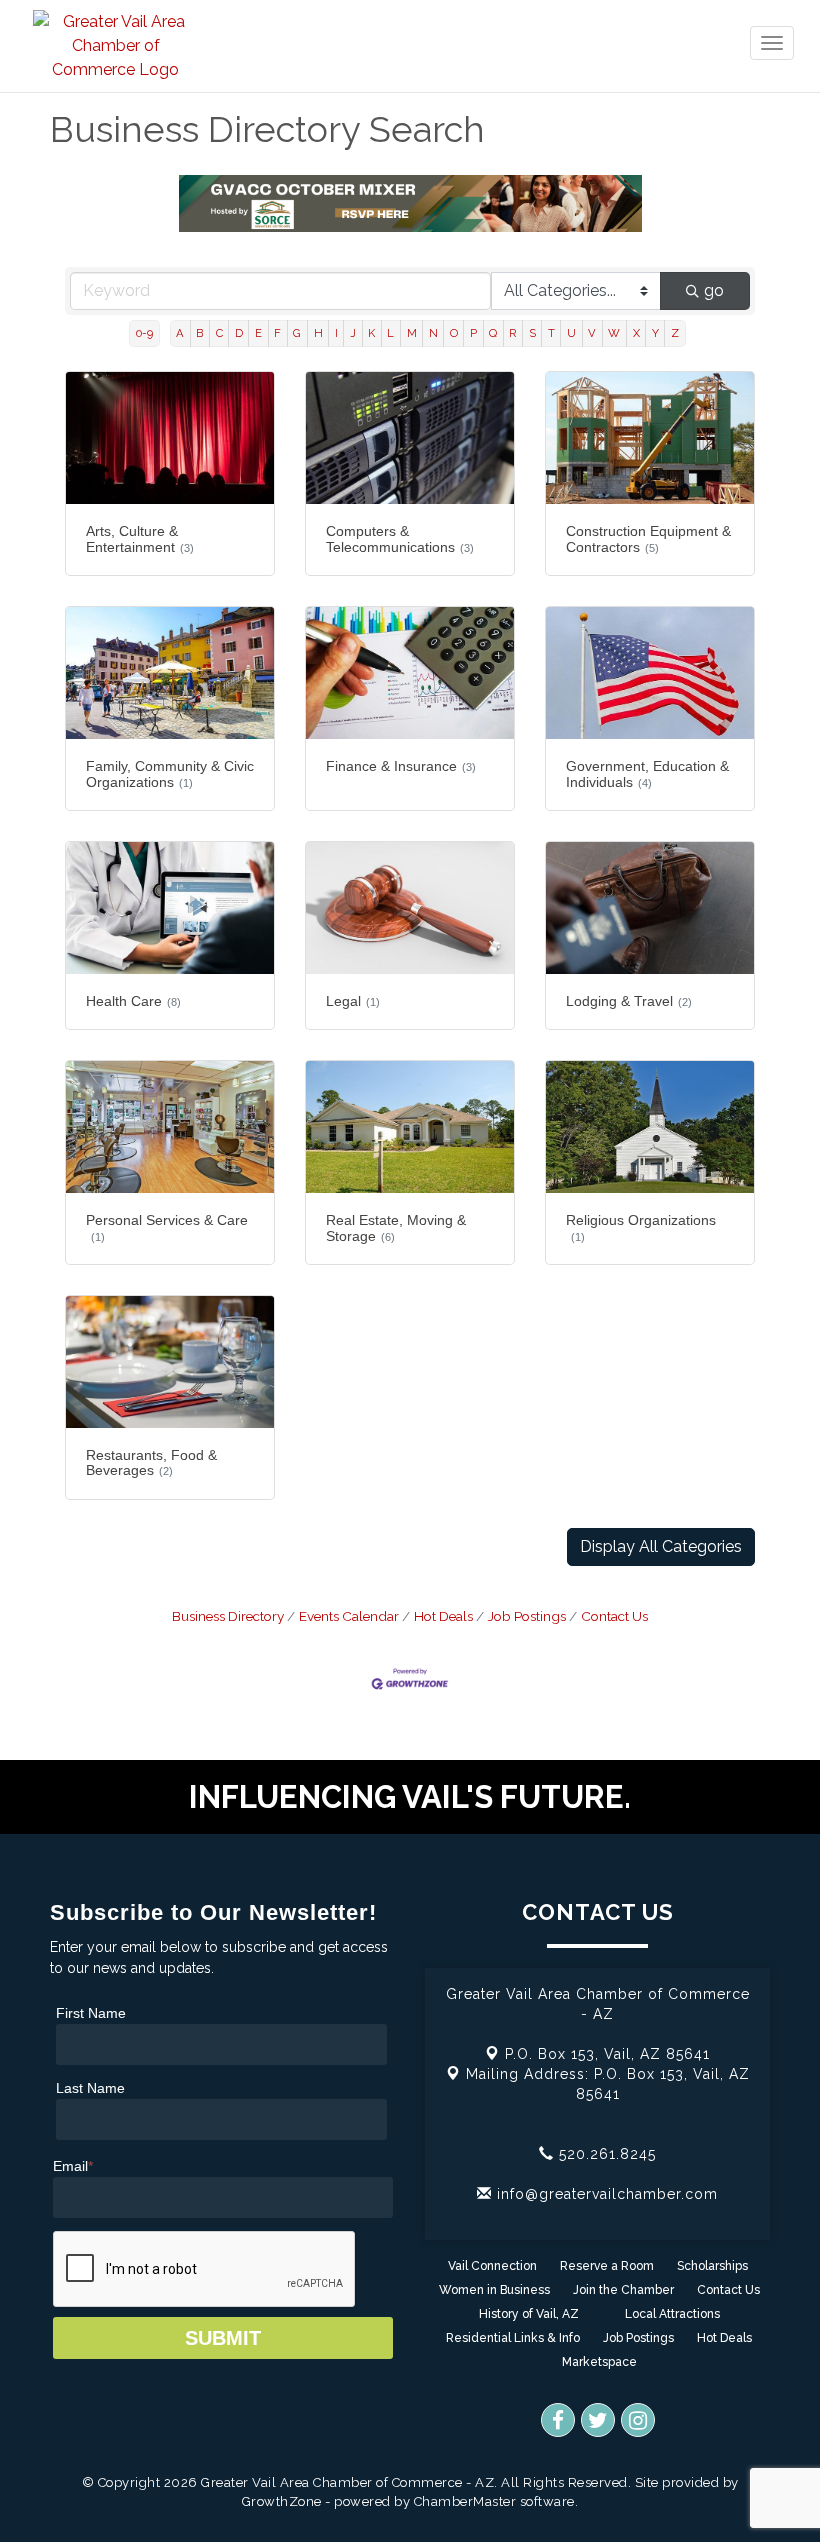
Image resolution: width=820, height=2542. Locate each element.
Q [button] (493, 333)
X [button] (636, 333)
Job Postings (527, 1616)
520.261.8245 (605, 2154)
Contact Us (614, 1616)
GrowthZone (282, 2501)
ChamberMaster (465, 2501)
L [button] (390, 333)
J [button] (353, 333)
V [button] (592, 333)
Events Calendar (349, 1616)
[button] (661, 1547)
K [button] (371, 333)
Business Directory (228, 1616)
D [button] (239, 333)
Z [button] (675, 333)
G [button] (297, 333)
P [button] (473, 333)
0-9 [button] (144, 333)
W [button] (614, 333)
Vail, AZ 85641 (607, 2054)
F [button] (277, 333)
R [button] (512, 333)
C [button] (219, 333)
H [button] (318, 333)
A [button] (180, 333)
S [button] (532, 333)
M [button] (412, 333)
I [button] (336, 333)
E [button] (258, 333)
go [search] (714, 290)
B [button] (199, 333)
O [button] (454, 333)
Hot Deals (443, 1616)
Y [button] (655, 333)
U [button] (571, 333)
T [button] (551, 333)
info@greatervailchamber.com (605, 2194)
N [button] (433, 333)
